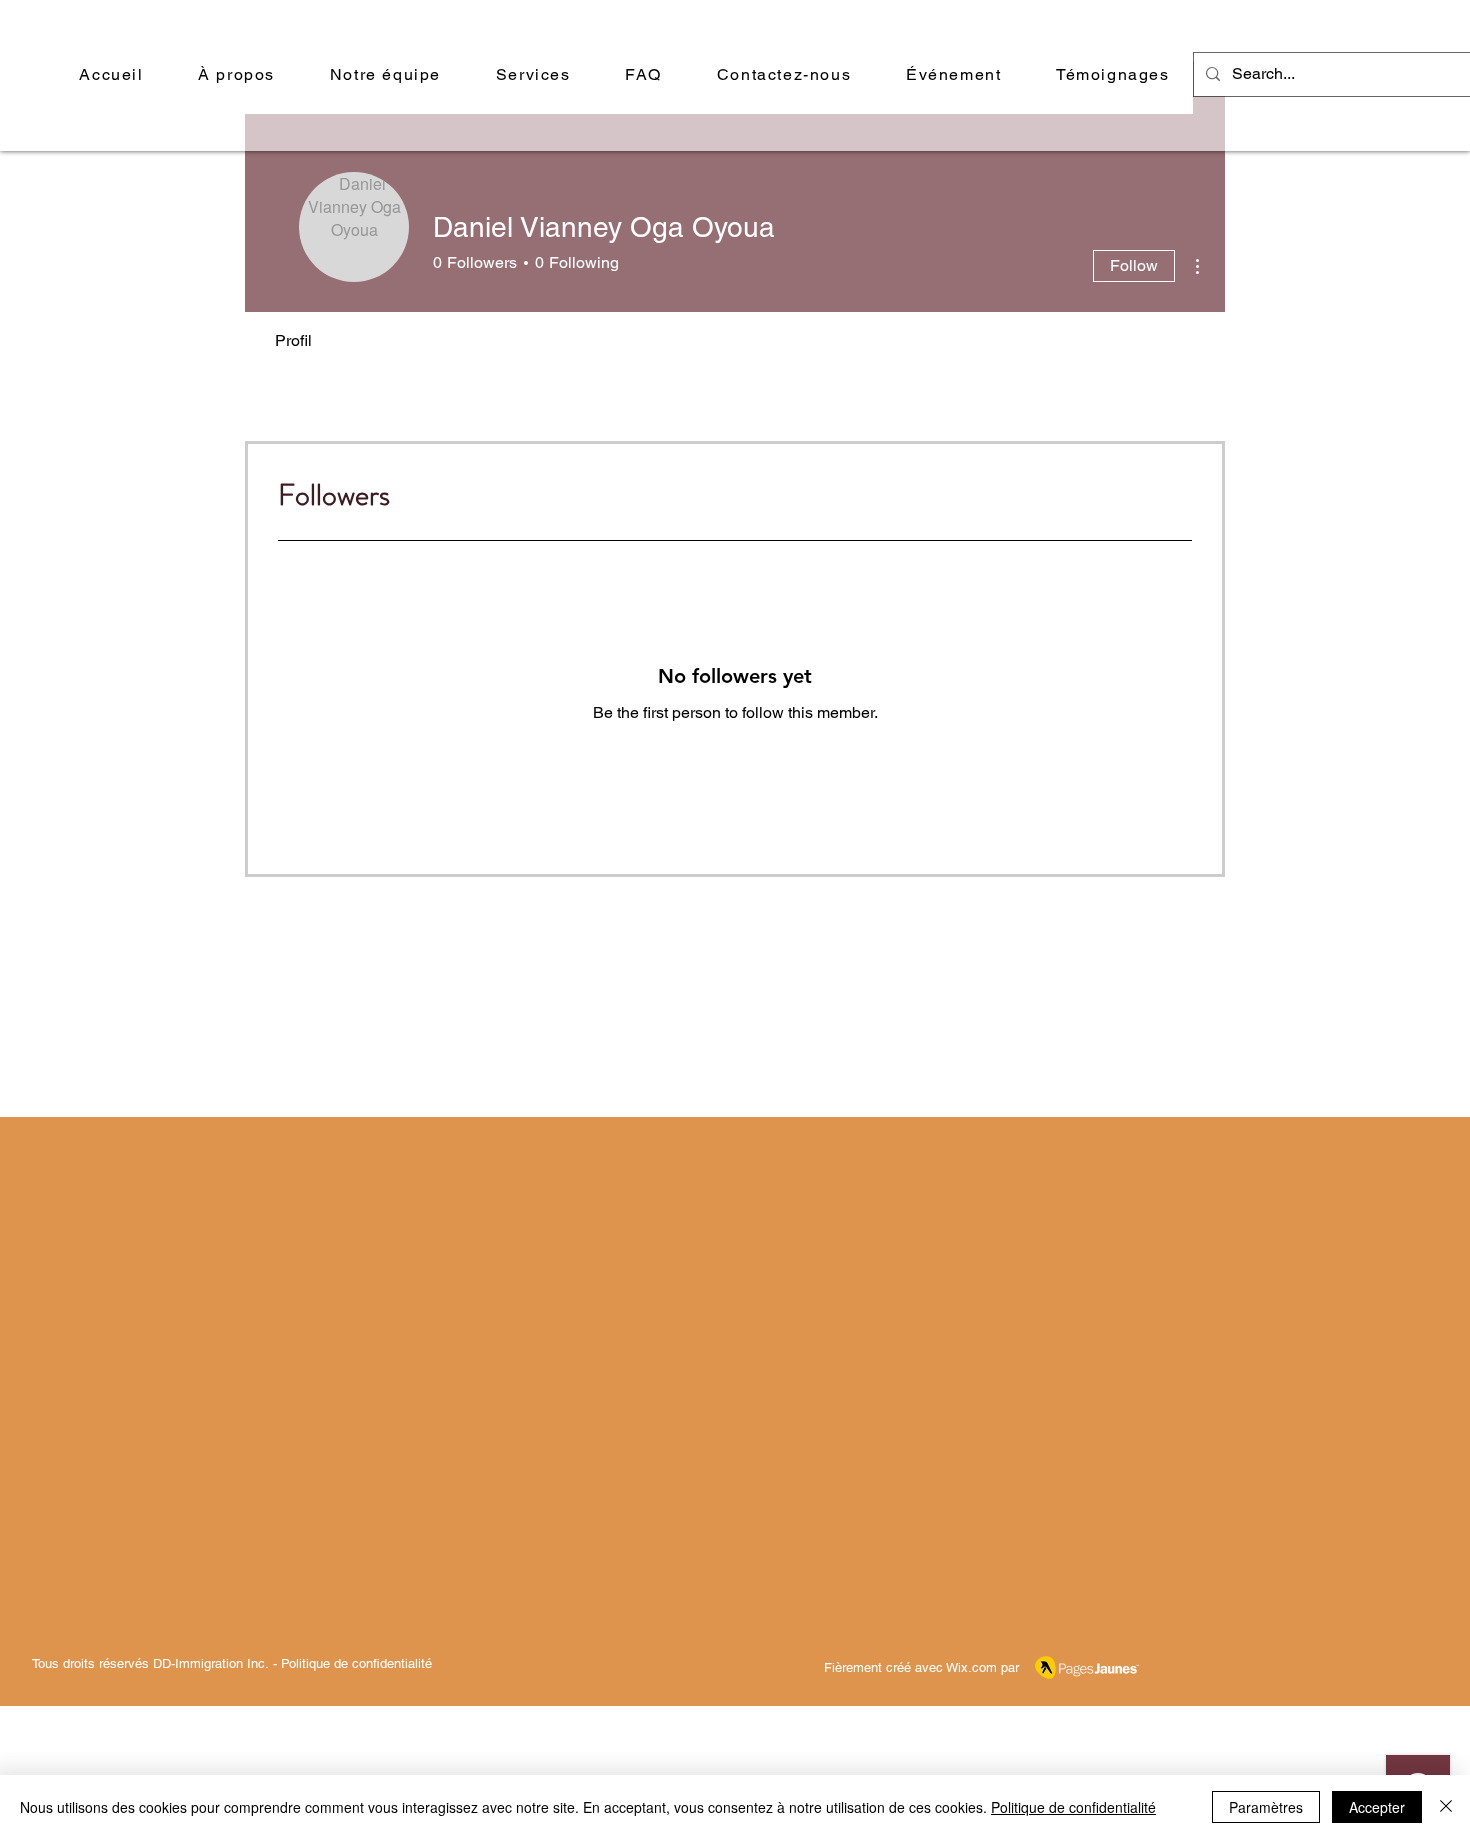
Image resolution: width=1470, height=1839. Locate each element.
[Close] (1446, 1807)
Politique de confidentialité (356, 1663)
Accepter (1377, 1807)
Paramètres (1266, 1807)
